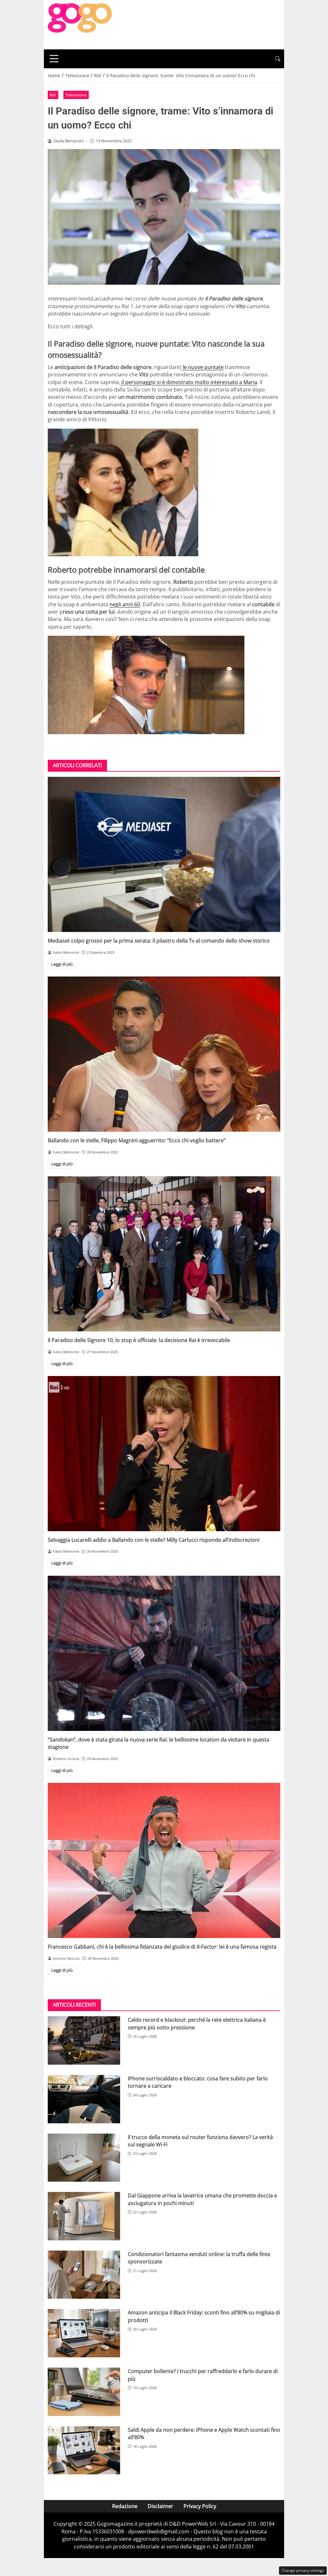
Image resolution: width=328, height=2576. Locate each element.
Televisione (76, 95)
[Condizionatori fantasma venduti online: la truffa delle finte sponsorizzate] (84, 2275)
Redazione (125, 2506)
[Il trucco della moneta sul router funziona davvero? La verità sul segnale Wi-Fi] (84, 2158)
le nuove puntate (202, 367)
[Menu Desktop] (54, 59)
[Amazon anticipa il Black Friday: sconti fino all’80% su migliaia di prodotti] (84, 2333)
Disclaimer (160, 2506)
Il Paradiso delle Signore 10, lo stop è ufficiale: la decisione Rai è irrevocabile (139, 1340)
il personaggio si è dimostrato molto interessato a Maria (189, 382)
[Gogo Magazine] (80, 24)
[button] (278, 59)
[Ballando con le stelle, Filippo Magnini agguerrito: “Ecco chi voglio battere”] (164, 1054)
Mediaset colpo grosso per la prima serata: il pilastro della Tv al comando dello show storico (159, 941)
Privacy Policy (200, 2506)
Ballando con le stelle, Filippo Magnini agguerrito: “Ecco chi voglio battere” (137, 1140)
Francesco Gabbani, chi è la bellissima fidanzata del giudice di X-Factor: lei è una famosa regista (162, 1947)
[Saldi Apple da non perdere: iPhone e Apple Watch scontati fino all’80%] (84, 2450)
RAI (53, 95)
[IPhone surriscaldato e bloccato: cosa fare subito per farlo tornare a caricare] (84, 2099)
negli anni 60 (125, 604)
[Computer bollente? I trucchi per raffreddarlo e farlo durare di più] (84, 2392)
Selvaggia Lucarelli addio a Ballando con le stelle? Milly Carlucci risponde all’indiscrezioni (154, 1540)
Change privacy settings (303, 2570)
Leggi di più (62, 964)
